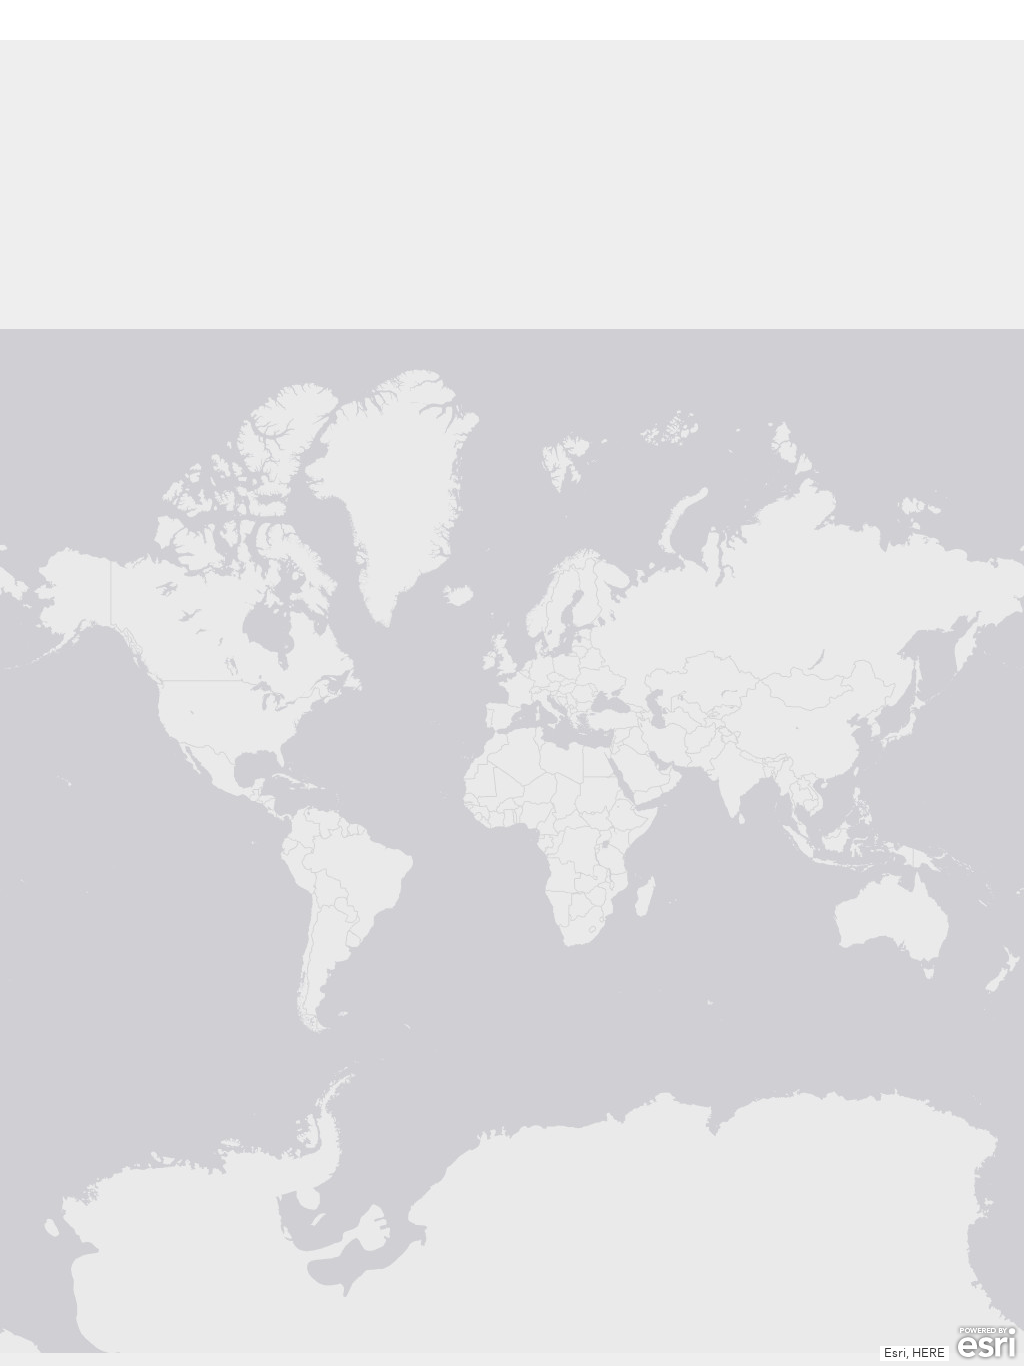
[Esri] (986, 1343)
